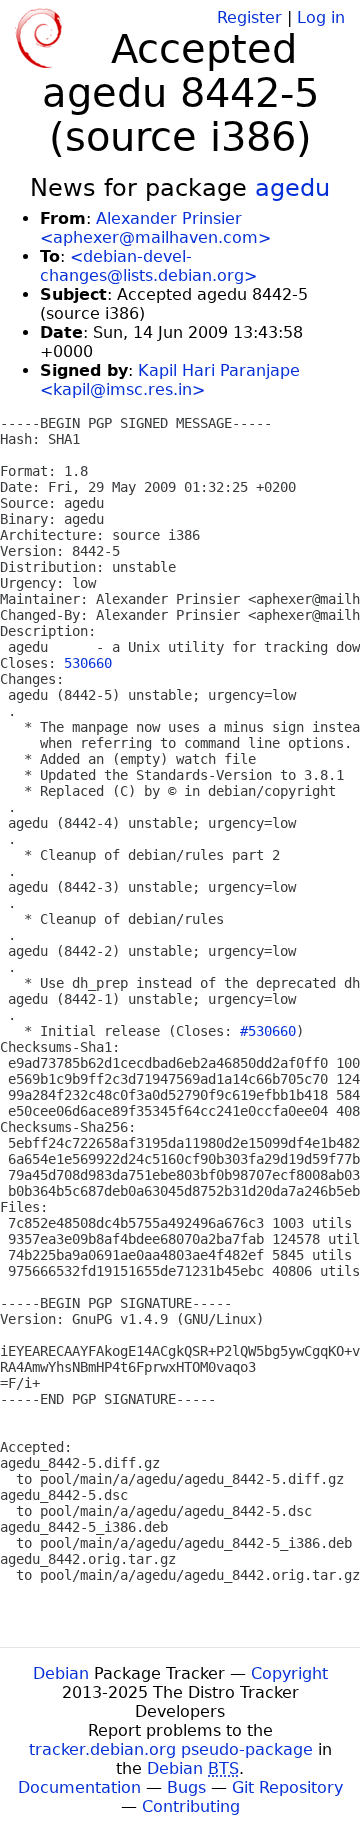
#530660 (268, 1031)
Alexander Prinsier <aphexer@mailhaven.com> (155, 228)
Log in (321, 17)
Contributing (191, 1806)
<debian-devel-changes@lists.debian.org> (148, 266)
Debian (61, 1673)
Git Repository (287, 1787)
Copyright (289, 1673)
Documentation (79, 1787)
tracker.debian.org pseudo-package (171, 1749)
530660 (88, 663)
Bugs (186, 1787)
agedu (292, 188)
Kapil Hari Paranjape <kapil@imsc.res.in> (170, 380)
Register (249, 17)
